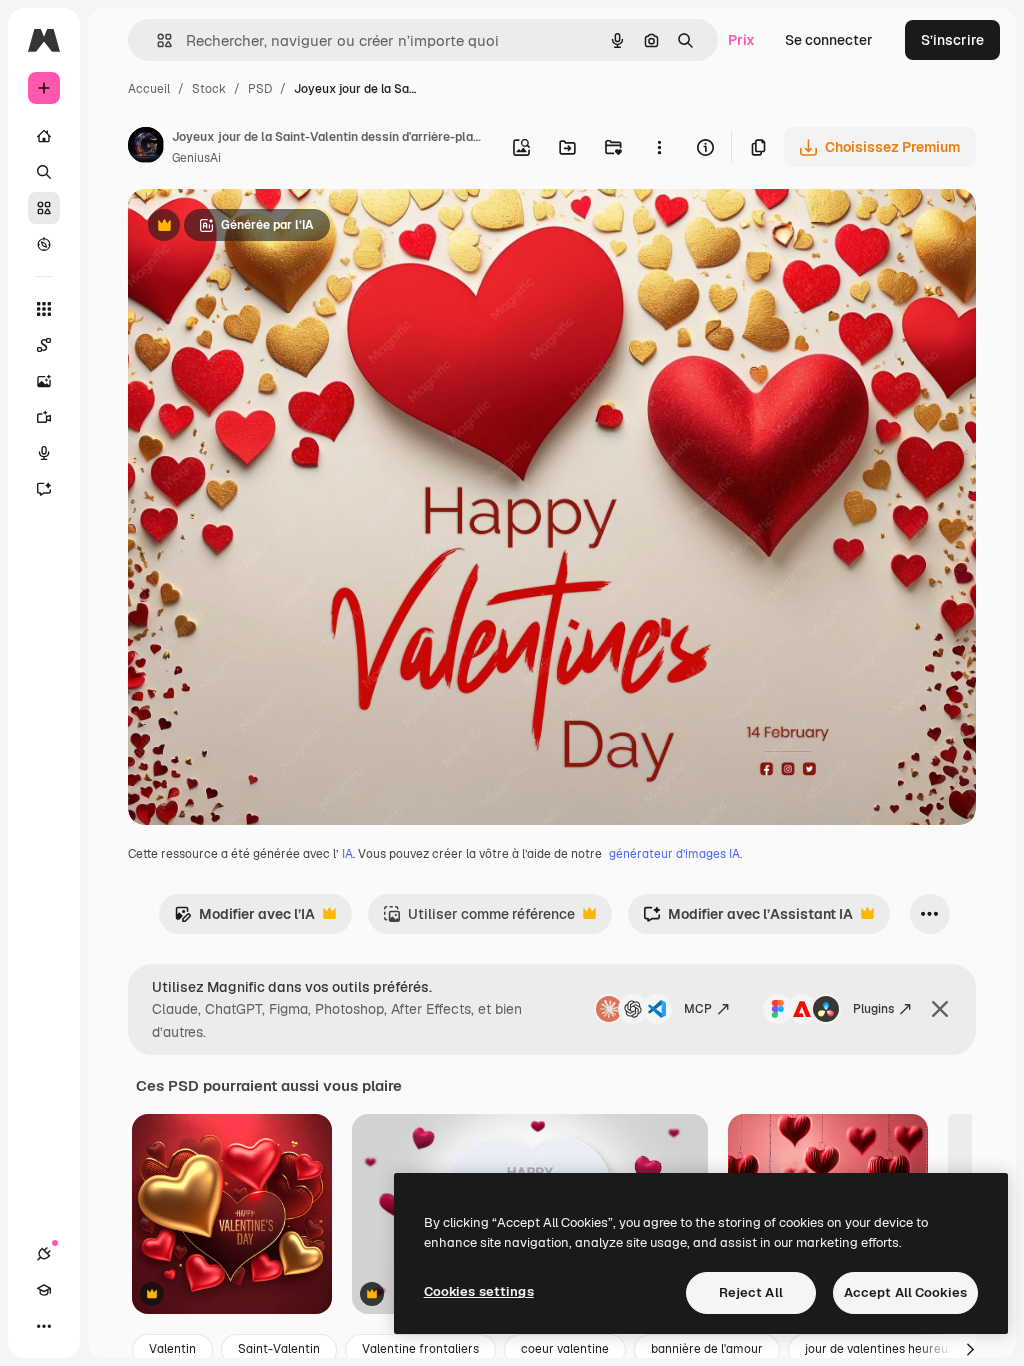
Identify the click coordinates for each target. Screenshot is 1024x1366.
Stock (209, 89)
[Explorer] (44, 244)
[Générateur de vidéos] (44, 417)
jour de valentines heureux (880, 1349)
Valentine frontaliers (420, 1349)
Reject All (751, 1292)
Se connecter (829, 40)
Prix (741, 40)
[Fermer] (940, 1009)
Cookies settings (479, 1291)
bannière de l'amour (707, 1349)
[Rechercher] (44, 172)
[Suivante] (970, 1350)
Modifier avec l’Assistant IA (748, 919)
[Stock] (44, 208)
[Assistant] (44, 489)
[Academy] (44, 1290)
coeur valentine (565, 1349)
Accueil (149, 89)
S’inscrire (952, 40)
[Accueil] (44, 136)
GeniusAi (196, 158)
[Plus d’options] (659, 147)
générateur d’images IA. (675, 854)
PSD (260, 89)
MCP (698, 1009)
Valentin (172, 1349)
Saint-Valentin (279, 1349)
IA (347, 854)
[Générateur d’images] (44, 381)
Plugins (873, 1009)
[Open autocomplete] (156, 40)
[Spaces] (44, 345)
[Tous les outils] (44, 309)
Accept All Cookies (905, 1292)
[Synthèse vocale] (44, 453)
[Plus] (44, 1326)
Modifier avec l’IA (244, 919)
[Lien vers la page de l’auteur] (146, 148)
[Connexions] (44, 1254)
